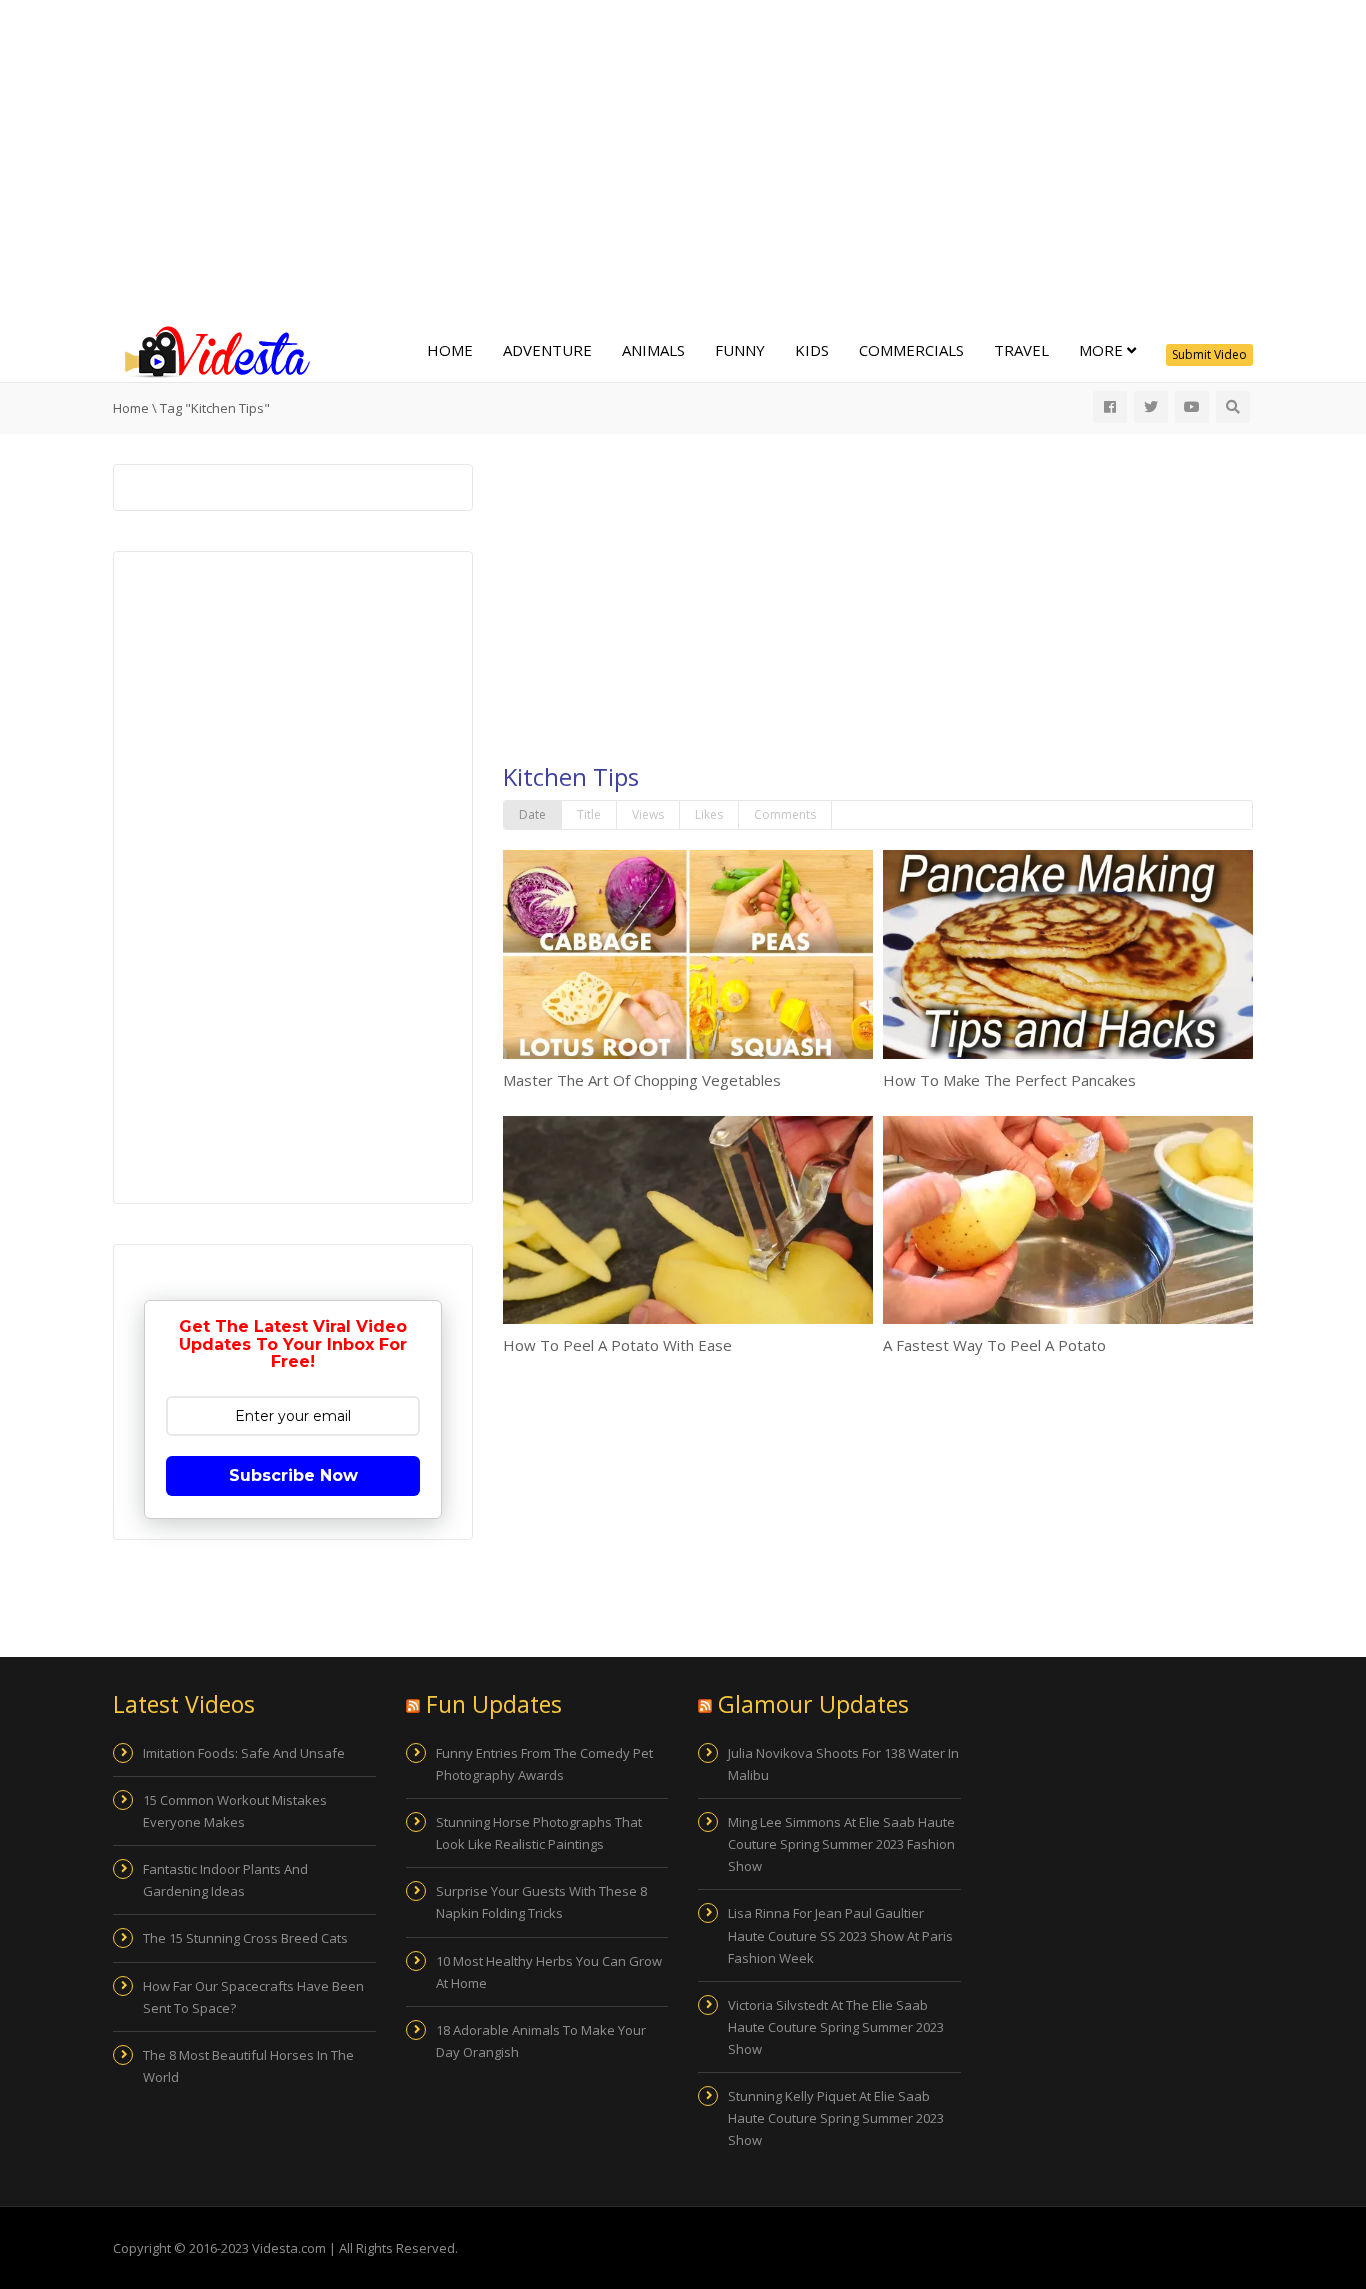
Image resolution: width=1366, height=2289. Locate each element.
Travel (1021, 350)
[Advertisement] (683, 160)
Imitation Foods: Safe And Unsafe (244, 1753)
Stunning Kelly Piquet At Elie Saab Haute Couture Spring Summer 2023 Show (836, 2118)
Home (450, 350)
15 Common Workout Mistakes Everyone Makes (235, 1811)
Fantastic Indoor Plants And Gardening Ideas (225, 1880)
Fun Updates (494, 1704)
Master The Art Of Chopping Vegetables (642, 1080)
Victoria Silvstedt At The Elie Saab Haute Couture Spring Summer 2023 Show (836, 2027)
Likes (709, 814)
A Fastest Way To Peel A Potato (994, 1345)
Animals (653, 350)
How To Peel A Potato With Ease (617, 1345)
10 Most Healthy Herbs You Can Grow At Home (549, 1972)
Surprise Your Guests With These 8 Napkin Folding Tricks (541, 1902)
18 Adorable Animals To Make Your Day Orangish (541, 2041)
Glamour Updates (813, 1704)
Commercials (911, 350)
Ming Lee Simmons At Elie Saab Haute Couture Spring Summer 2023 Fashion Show (841, 1844)
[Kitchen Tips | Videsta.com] (213, 350)
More (1103, 350)
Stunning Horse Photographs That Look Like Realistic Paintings (539, 1833)
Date (532, 814)
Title (589, 814)
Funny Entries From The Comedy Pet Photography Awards (544, 1764)
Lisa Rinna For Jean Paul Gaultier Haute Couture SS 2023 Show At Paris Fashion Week (840, 1935)
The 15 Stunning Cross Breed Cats (245, 1938)
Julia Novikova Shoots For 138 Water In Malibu (843, 1764)
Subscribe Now (293, 1475)
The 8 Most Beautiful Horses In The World (248, 2066)
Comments (785, 814)
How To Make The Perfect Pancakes (1009, 1080)
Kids (812, 350)
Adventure (547, 350)
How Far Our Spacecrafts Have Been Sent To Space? (253, 1997)
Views (648, 814)
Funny (740, 350)
